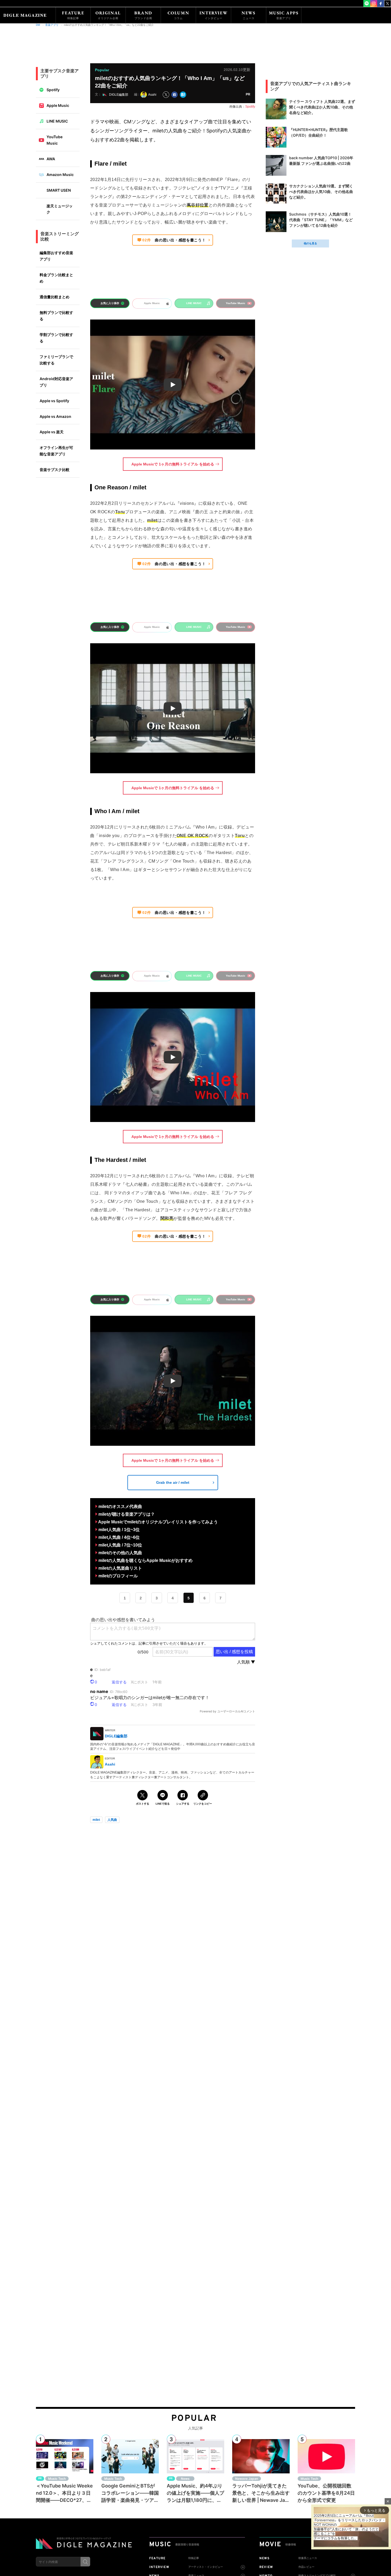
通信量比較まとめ (55, 297)
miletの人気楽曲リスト (121, 1568)
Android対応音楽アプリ (56, 382)
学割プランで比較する (56, 338)
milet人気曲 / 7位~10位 (120, 1545)
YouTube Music (55, 140)
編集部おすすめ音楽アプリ (56, 256)
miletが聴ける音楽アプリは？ (127, 1514)
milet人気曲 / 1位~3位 (119, 1530)
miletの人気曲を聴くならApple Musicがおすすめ (145, 1560)
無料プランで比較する (56, 316)
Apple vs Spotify (54, 401)
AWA (51, 159)
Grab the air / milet (173, 1482)
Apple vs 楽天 (52, 432)
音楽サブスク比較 (55, 470)
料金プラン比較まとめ (56, 278)
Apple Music (58, 105)
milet (96, 1820)
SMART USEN (59, 190)
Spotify (53, 90)
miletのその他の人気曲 (120, 1553)
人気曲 (112, 1820)
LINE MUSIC (57, 121)
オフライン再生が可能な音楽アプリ (56, 451)
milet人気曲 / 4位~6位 (119, 1537)
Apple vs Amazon (55, 416)
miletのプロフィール (118, 1576)
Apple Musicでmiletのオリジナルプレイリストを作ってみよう (158, 1522)
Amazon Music (60, 175)
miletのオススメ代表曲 (120, 1506)
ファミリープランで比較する (56, 360)
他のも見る (310, 243)
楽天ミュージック (60, 209)
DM (38, 25)
